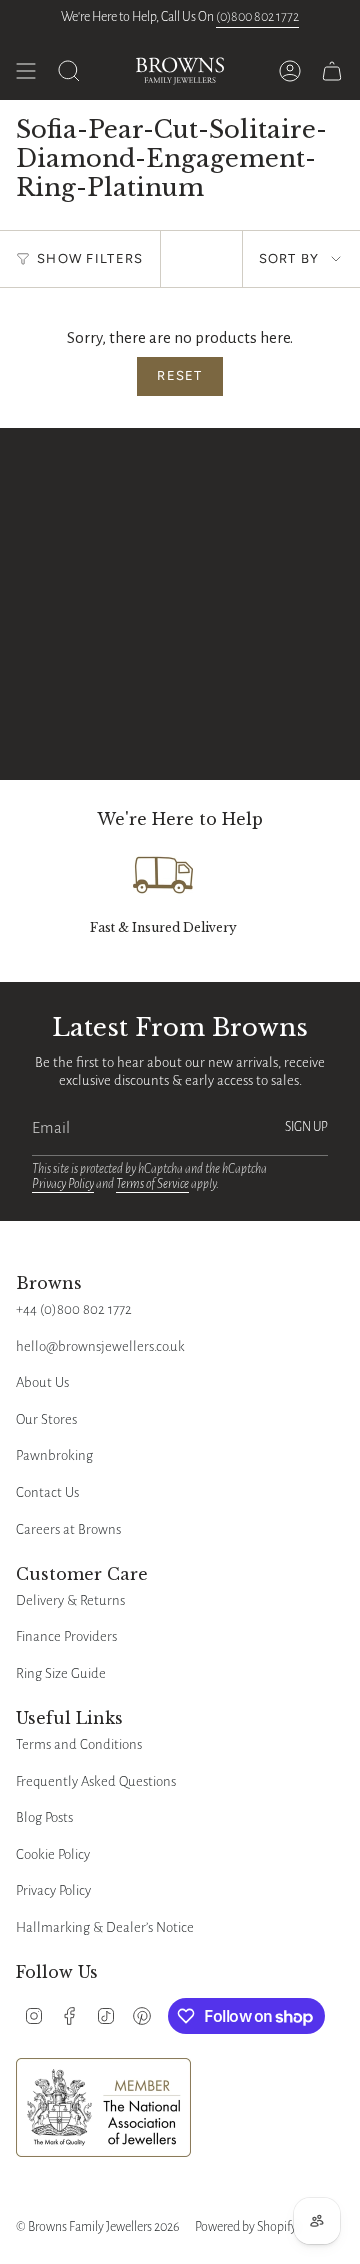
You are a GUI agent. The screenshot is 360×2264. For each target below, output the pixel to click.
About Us (42, 1382)
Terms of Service (152, 1184)
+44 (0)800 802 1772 (74, 1309)
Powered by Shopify (246, 2227)
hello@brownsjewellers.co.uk (100, 1346)
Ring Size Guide (61, 1673)
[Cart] (332, 71)
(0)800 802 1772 (257, 17)
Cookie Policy (53, 1854)
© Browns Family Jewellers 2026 (97, 2227)
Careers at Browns (68, 1529)
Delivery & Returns (70, 1600)
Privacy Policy (63, 1184)
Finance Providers (66, 1636)
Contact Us (47, 1492)
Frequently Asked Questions (96, 1781)
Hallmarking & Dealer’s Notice (105, 1927)
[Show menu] (26, 71)
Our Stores (46, 1419)
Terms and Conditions (79, 1744)
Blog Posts (44, 1817)
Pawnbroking (54, 1455)
